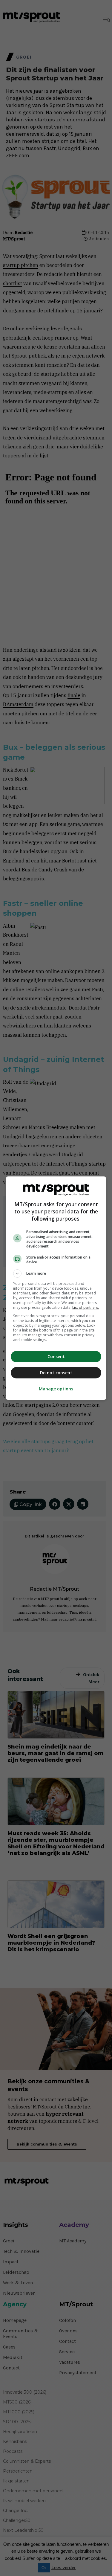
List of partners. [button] (86, 1307)
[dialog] (56, 1288)
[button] (56, 1274)
